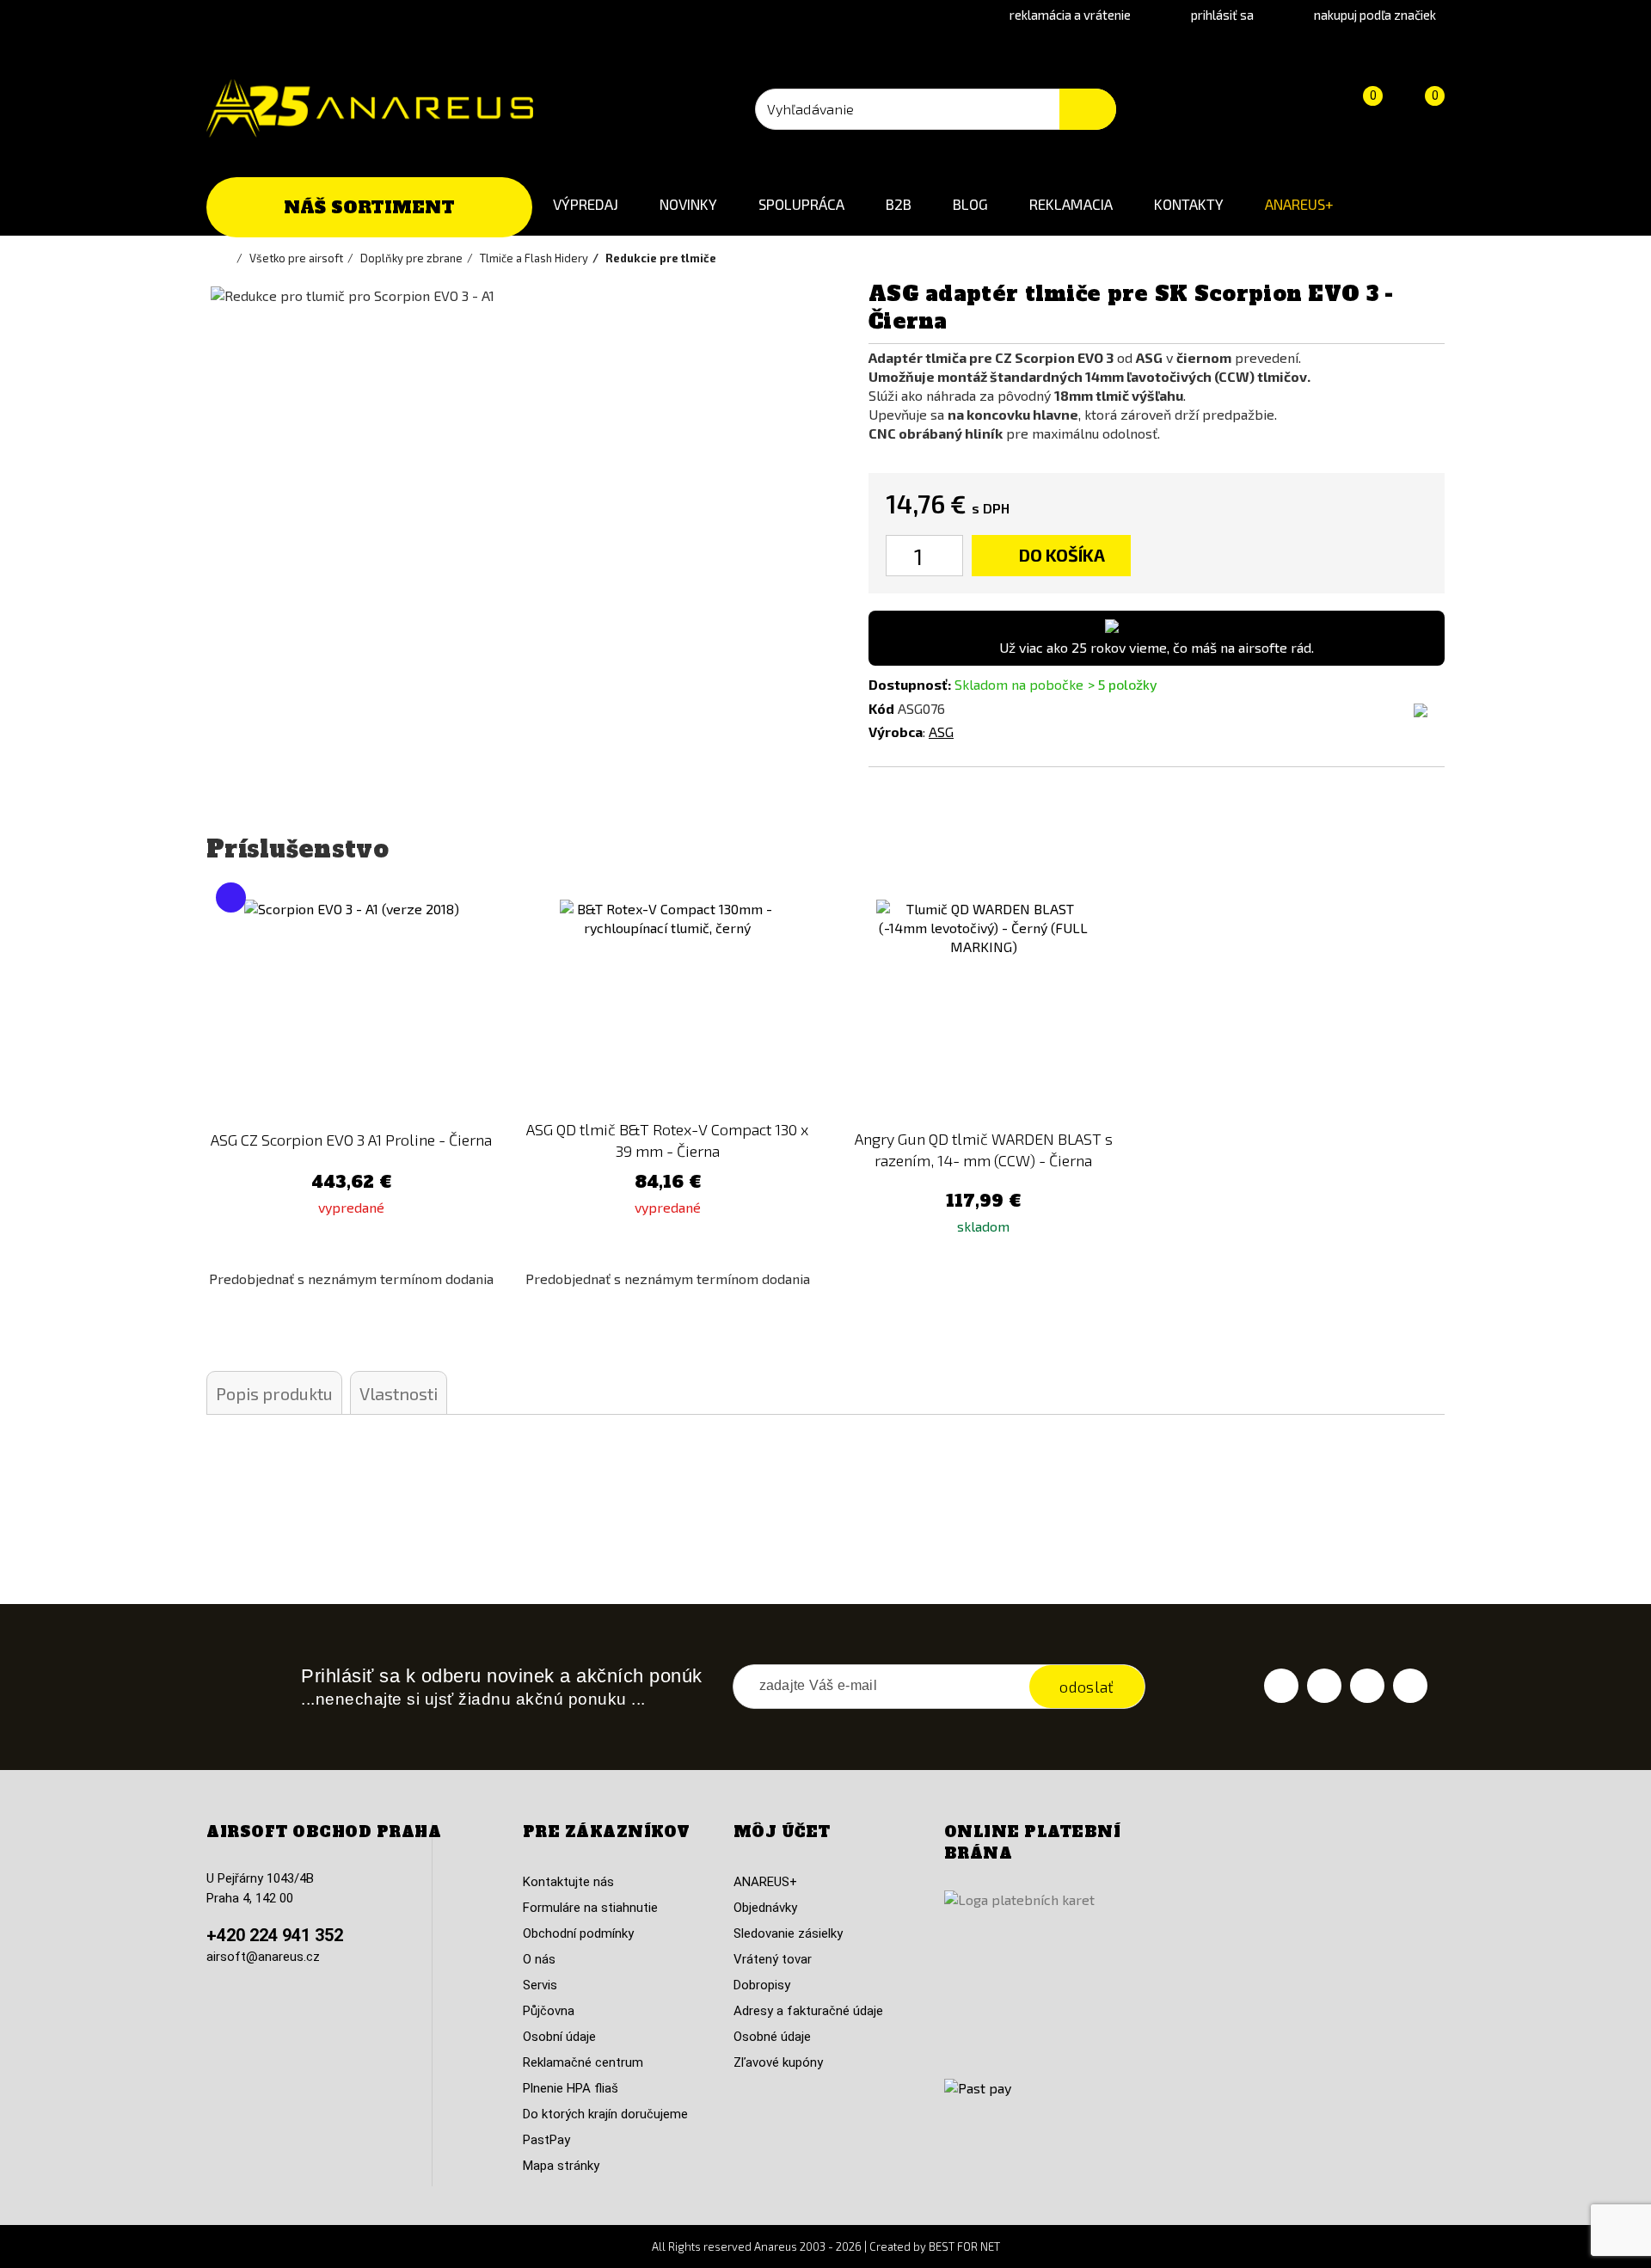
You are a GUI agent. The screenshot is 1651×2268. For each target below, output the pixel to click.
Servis (540, 1985)
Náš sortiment (369, 207)
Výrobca (896, 731)
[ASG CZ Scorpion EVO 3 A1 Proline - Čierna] (352, 1007)
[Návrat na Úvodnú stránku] (228, 258)
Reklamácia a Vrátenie (1070, 15)
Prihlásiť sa (1222, 15)
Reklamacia (1071, 204)
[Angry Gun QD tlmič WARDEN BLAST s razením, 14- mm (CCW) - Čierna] (984, 1007)
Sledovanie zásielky (788, 1933)
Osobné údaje (772, 2037)
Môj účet (782, 1832)
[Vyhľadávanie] (1088, 109)
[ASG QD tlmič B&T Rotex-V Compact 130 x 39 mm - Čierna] (668, 1007)
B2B (899, 204)
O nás (539, 1959)
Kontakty (1189, 204)
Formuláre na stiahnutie (590, 1908)
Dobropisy (762, 1985)
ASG (941, 731)
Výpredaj (586, 204)
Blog (970, 204)
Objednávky (765, 1908)
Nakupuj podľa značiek (1375, 15)
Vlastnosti (399, 1393)
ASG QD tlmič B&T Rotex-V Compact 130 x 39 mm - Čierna (667, 1140)
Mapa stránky (561, 2166)
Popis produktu (274, 1393)
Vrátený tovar (773, 1959)
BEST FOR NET (964, 2246)
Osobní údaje (559, 2037)
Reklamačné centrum (583, 2062)
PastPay (546, 2140)
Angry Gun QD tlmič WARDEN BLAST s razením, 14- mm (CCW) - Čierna (984, 1149)
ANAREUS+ (1299, 204)
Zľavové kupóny (778, 2062)
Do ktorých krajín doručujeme (605, 2114)
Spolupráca (801, 204)
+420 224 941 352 (275, 1935)
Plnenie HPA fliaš (571, 2088)
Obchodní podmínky (578, 1933)
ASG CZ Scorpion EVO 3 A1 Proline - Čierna (351, 1140)
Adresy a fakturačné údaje (808, 2011)
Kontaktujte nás (568, 1882)
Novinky (688, 204)
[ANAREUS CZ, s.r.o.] (370, 108)
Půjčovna (549, 2011)
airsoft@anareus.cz (263, 1957)
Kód (881, 708)
